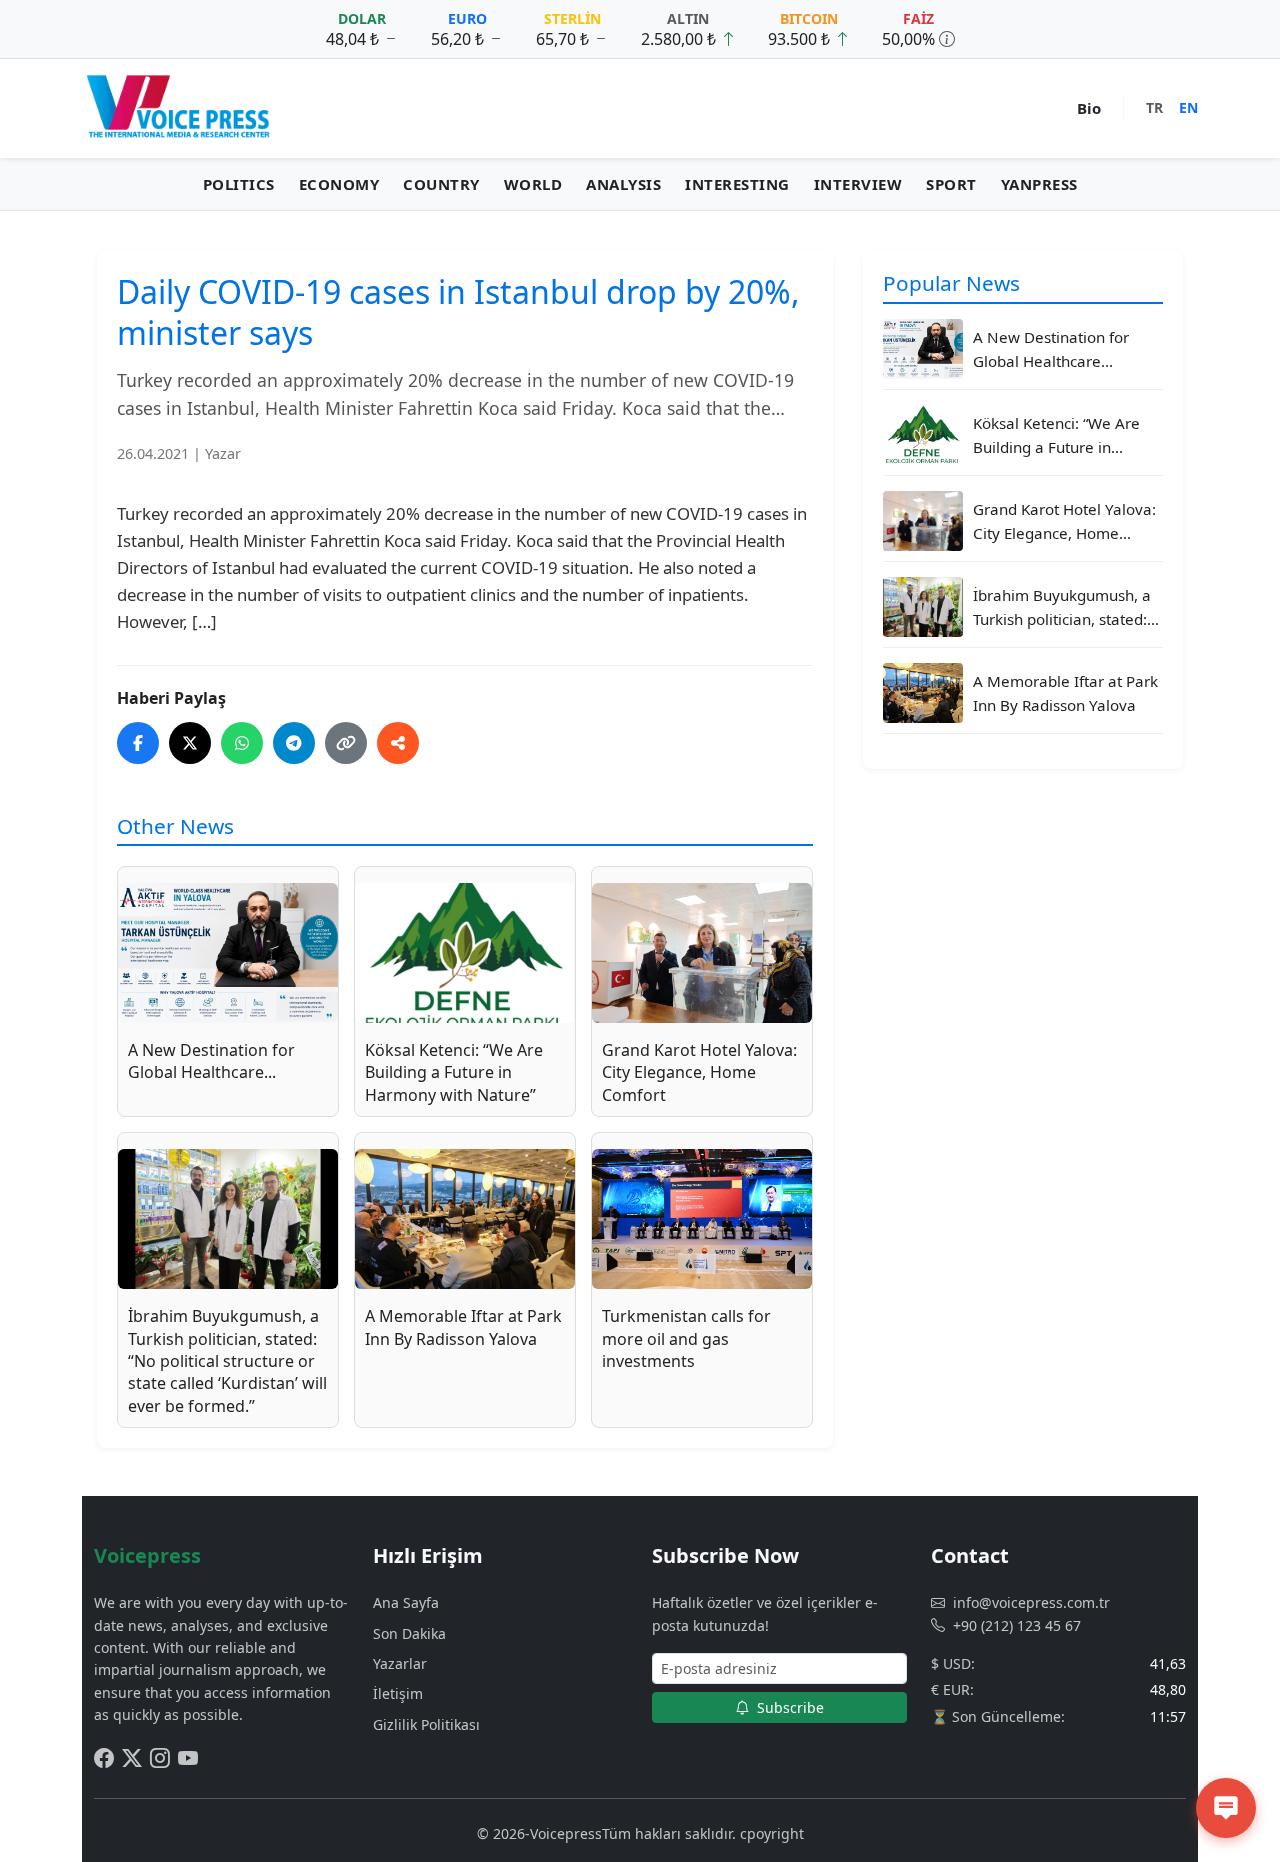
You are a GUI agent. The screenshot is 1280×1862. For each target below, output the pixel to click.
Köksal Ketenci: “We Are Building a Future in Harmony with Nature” (1056, 435)
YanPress (1039, 184)
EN (1188, 107)
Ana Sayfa (406, 1602)
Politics (239, 184)
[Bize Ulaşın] (1226, 1808)
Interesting (737, 184)
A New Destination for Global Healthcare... (1051, 348)
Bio (1089, 108)
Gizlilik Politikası (426, 1724)
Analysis (623, 184)
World (533, 184)
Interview (858, 184)
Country (441, 184)
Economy (339, 184)
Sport (951, 184)
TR (1154, 107)
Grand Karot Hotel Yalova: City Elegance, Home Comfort (1064, 521)
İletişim (398, 1693)
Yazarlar (400, 1663)
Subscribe (788, 1707)
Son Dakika (409, 1633)
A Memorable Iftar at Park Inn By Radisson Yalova (1065, 692)
